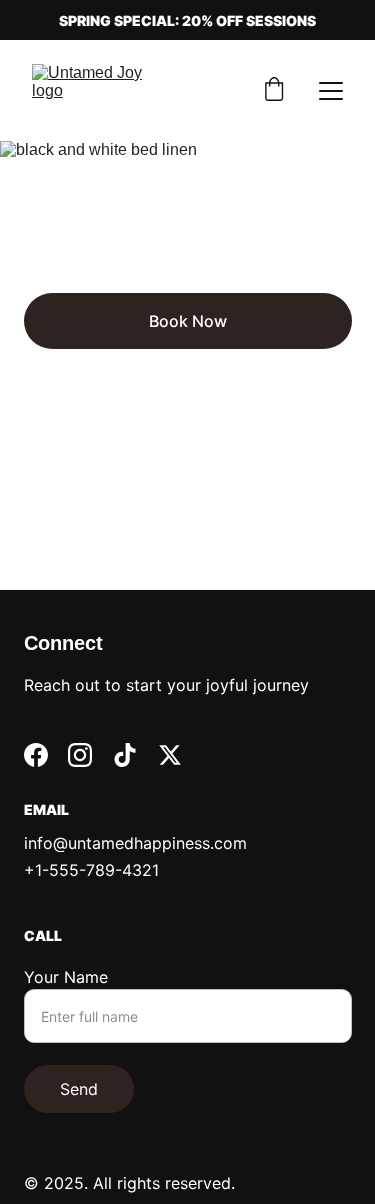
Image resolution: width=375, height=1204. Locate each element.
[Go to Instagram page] (80, 755)
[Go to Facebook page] (36, 755)
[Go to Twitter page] (170, 755)
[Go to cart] (274, 91)
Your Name (66, 977)
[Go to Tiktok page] (125, 755)
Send (79, 1089)
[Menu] (331, 91)
